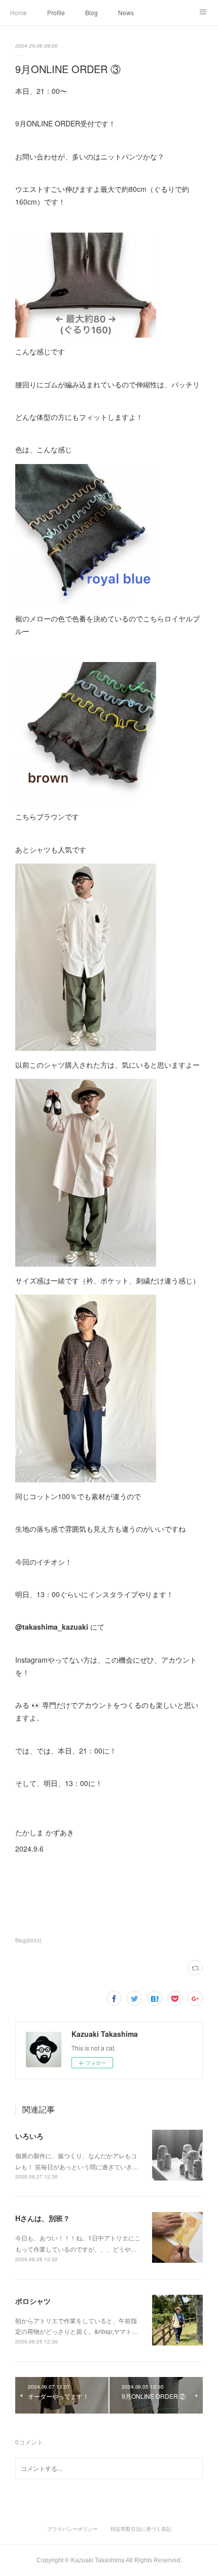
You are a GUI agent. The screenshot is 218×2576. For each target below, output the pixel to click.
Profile (56, 12)
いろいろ (29, 2136)
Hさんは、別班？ (43, 2218)
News (126, 12)
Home (19, 12)
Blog (92, 12)
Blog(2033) (28, 1940)
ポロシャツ (33, 2301)
